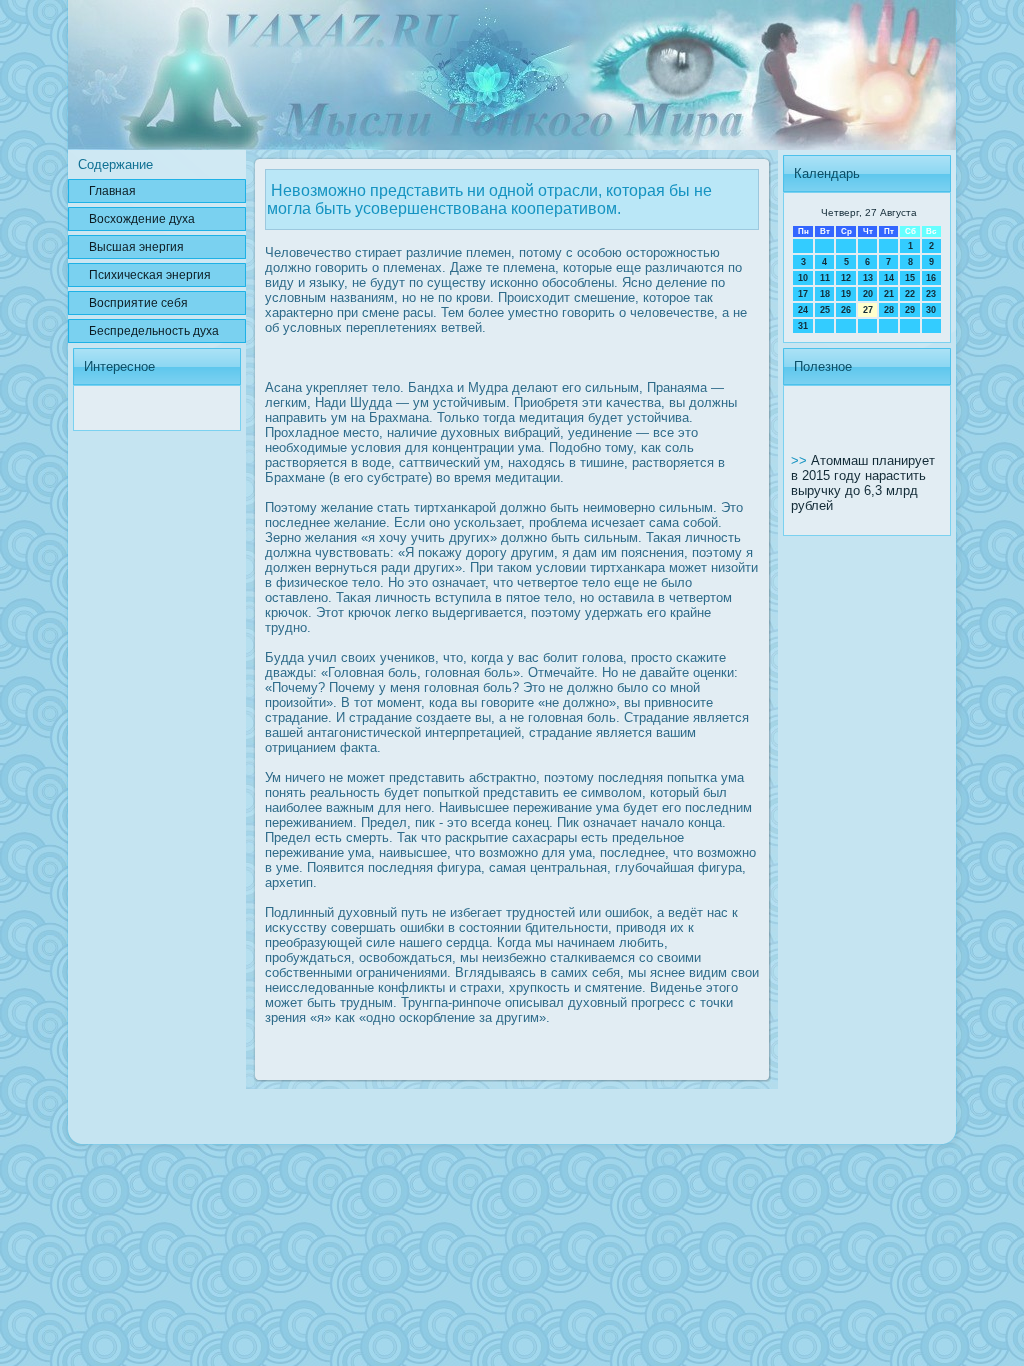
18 (825, 294)
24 (803, 310)
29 (910, 310)
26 (846, 310)
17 (803, 294)
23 (931, 294)
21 (889, 294)
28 (889, 310)
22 (910, 294)
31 (803, 326)
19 (846, 294)
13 (868, 278)
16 (931, 278)
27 (868, 310)
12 (846, 278)
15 (910, 278)
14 (889, 278)
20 (868, 294)
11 (825, 278)
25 (825, 310)
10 (803, 278)
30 (931, 310)
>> (801, 460)
